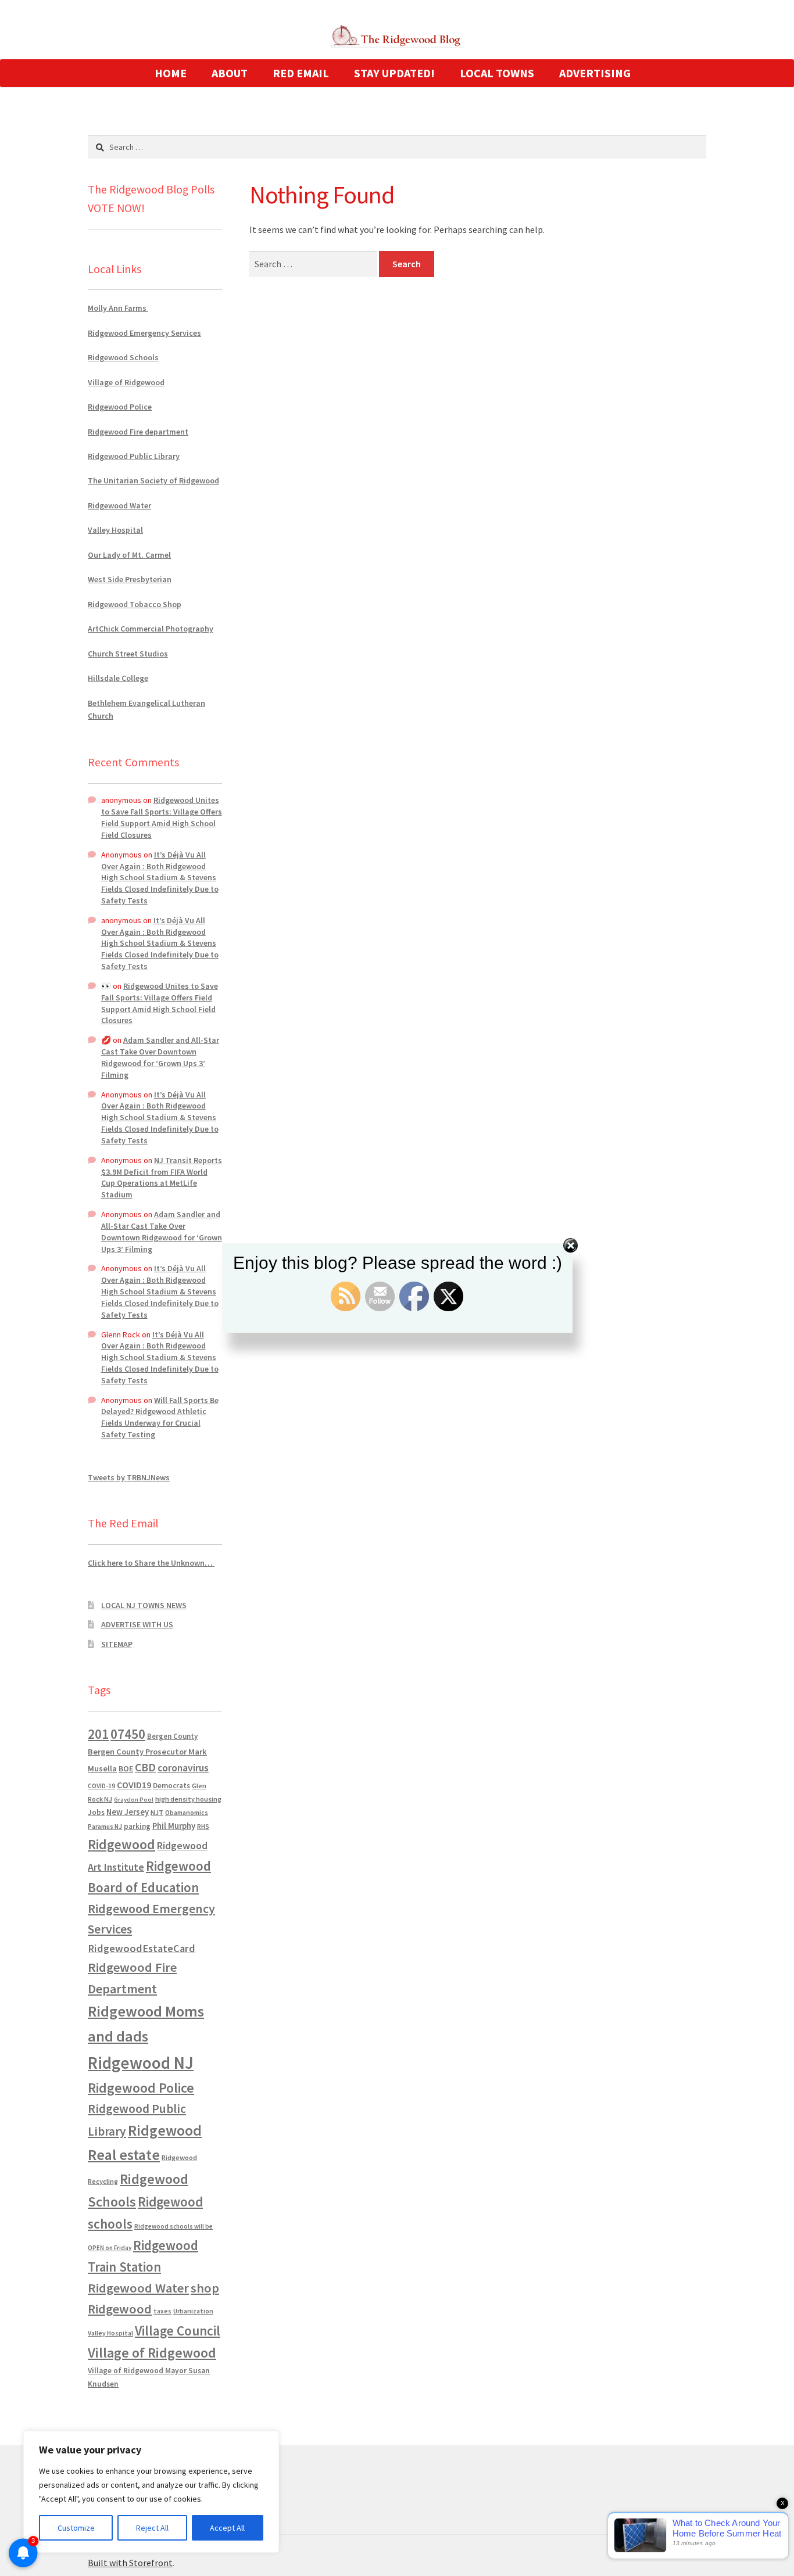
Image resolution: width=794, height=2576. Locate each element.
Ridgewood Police (120, 407)
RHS (203, 1826)
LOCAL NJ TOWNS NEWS (144, 1605)
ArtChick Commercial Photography (151, 629)
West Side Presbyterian (130, 579)
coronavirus (183, 1768)
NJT (157, 1812)
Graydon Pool (134, 1800)
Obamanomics (187, 1812)
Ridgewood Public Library (134, 456)
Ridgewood (121, 1844)
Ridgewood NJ (141, 2063)
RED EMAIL (301, 73)
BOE (126, 1768)
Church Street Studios (128, 654)
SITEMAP (117, 1644)
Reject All (152, 2528)
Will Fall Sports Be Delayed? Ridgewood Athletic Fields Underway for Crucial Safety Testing (160, 1417)
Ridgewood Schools (123, 357)
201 (98, 1734)
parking (137, 1826)
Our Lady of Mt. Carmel (129, 555)
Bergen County (172, 1736)
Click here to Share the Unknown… (151, 1563)
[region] (151, 2492)
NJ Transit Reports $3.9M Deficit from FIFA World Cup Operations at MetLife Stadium (162, 1177)
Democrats (171, 1786)
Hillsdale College (118, 678)
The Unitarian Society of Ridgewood (153, 480)
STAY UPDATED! (394, 73)
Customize (76, 2528)
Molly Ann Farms (118, 308)
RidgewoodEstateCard (142, 1948)
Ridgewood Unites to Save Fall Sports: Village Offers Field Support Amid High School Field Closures (162, 817)
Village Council (178, 2331)
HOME (171, 73)
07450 (128, 1734)
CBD (145, 1767)
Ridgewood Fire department (138, 432)
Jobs (96, 1812)
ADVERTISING (595, 73)
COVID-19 (101, 1786)
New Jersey (128, 1812)
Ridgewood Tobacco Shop (135, 604)
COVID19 (134, 1785)
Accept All (227, 2528)
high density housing (188, 1799)
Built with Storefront (130, 2563)
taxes (162, 2311)
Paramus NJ (105, 1827)
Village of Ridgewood (126, 382)
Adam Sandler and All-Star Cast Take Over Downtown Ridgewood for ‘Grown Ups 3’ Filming (160, 1057)
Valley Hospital (115, 530)
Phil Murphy (174, 1826)
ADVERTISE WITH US (137, 1624)
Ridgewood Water (119, 505)
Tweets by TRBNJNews (129, 1477)
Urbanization (193, 2311)
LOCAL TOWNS (497, 73)
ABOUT (230, 73)
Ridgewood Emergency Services (144, 333)
